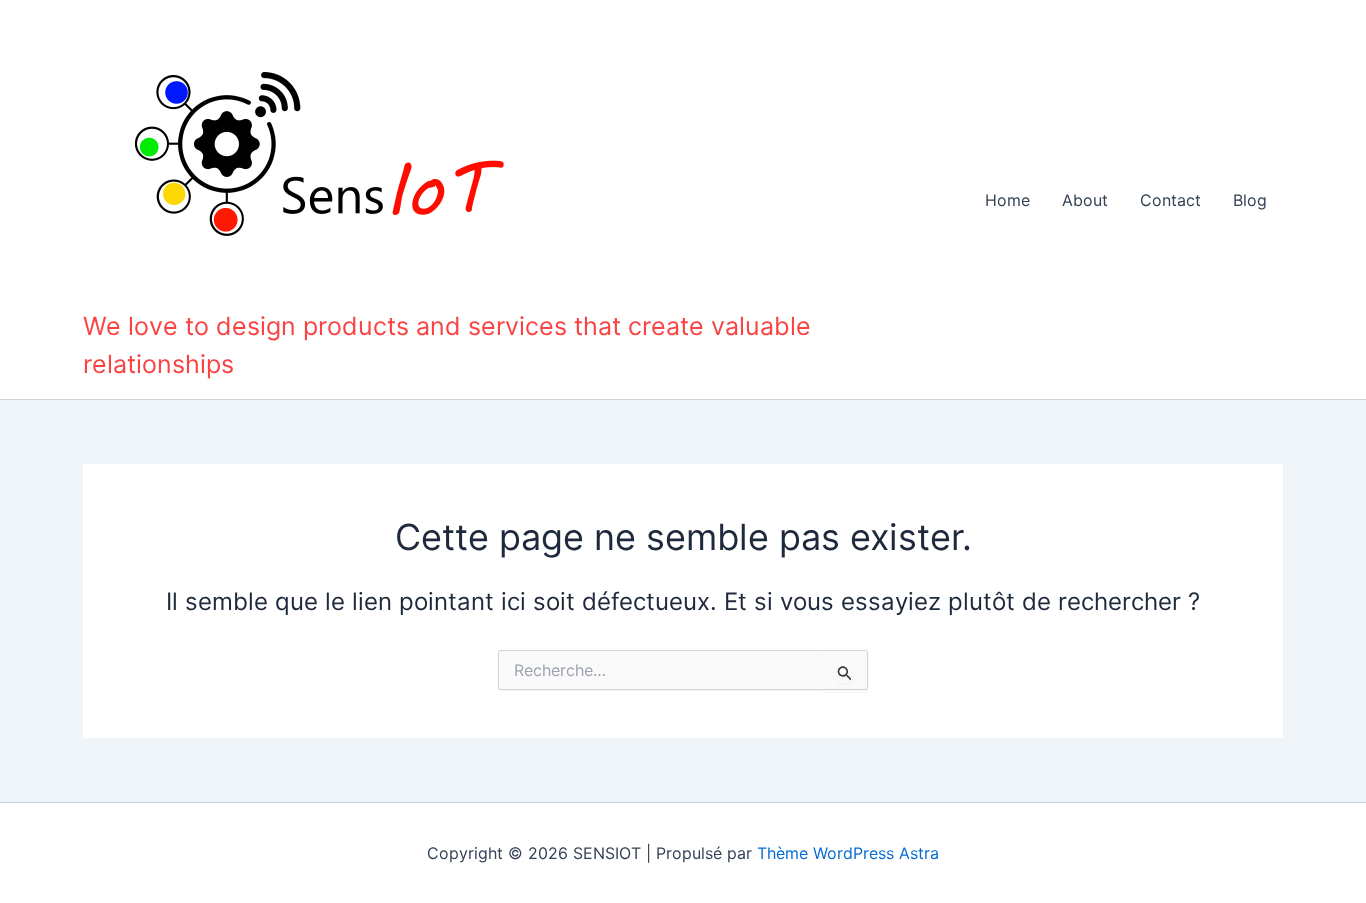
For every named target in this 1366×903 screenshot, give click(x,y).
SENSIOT (147, 290)
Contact (1170, 200)
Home (1007, 200)
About (1085, 200)
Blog (1250, 200)
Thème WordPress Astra (848, 853)
